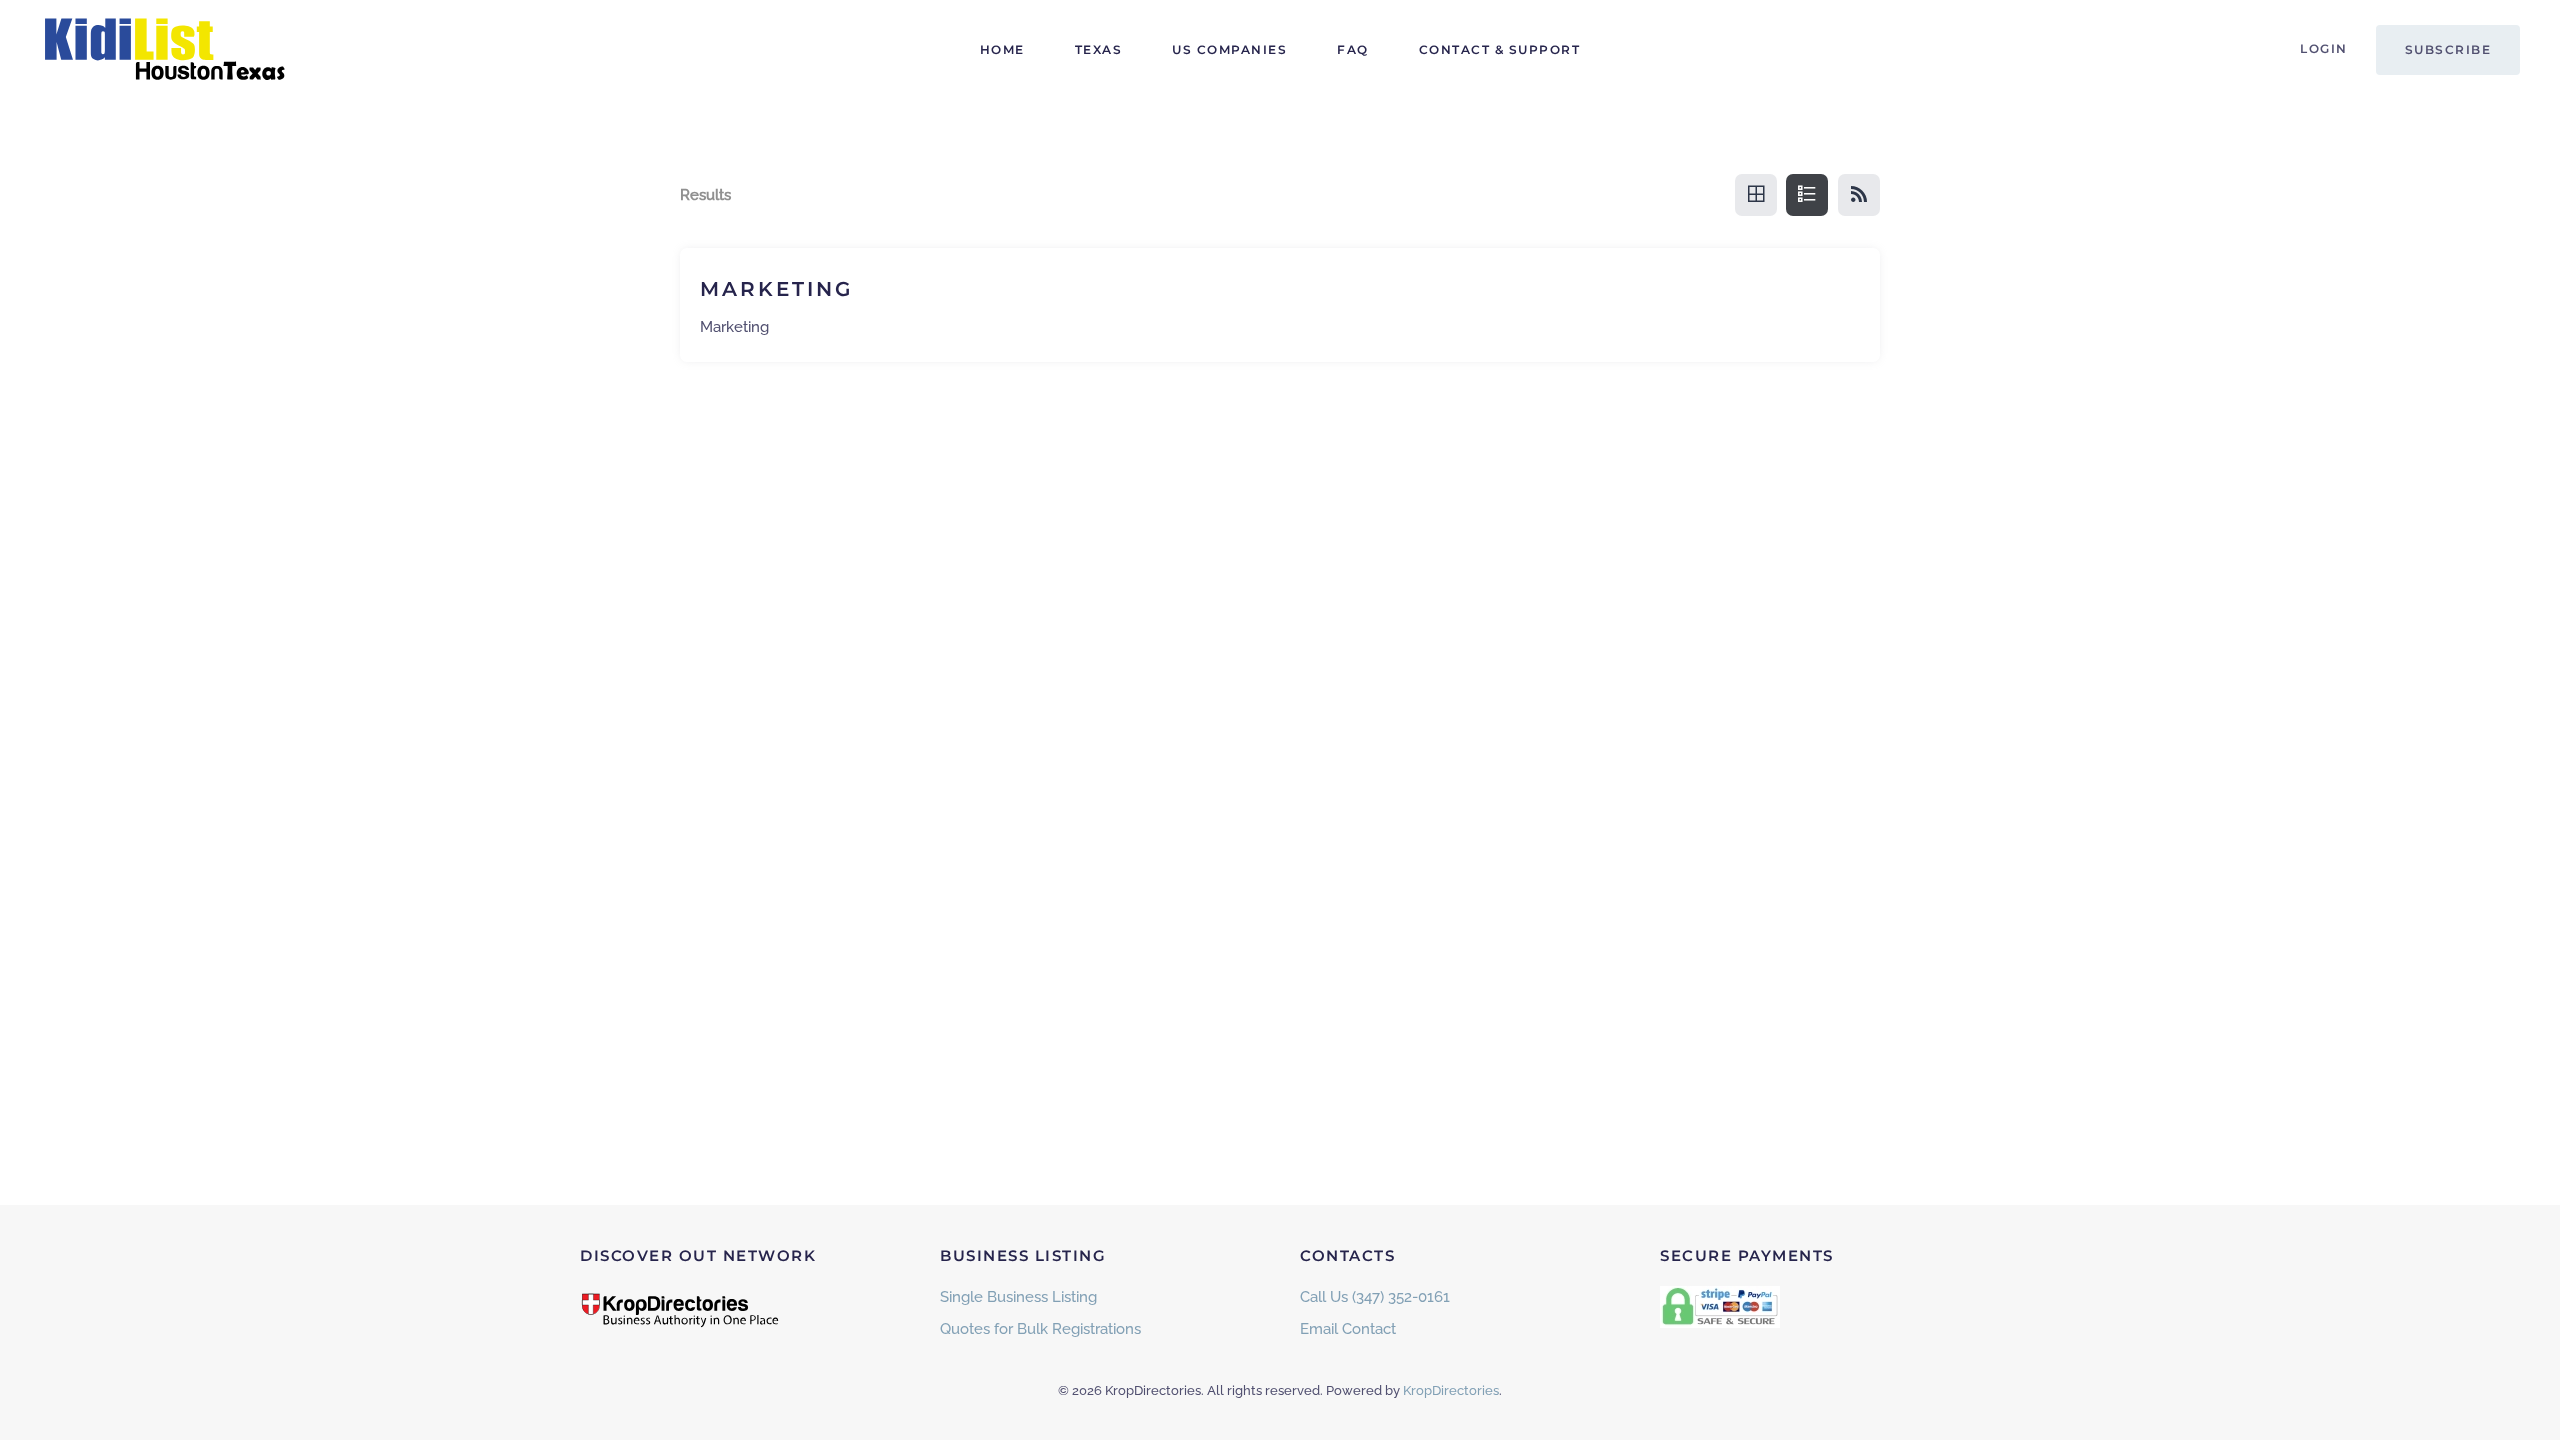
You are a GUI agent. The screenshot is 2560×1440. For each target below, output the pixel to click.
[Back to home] (165, 50)
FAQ (1353, 49)
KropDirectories (1451, 1390)
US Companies (1229, 49)
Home (1002, 49)
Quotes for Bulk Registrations (1040, 1329)
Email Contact (1348, 1329)
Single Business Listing (1018, 1297)
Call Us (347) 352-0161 (1375, 1297)
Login (2324, 48)
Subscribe (2448, 49)
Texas (1099, 49)
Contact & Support (1500, 49)
